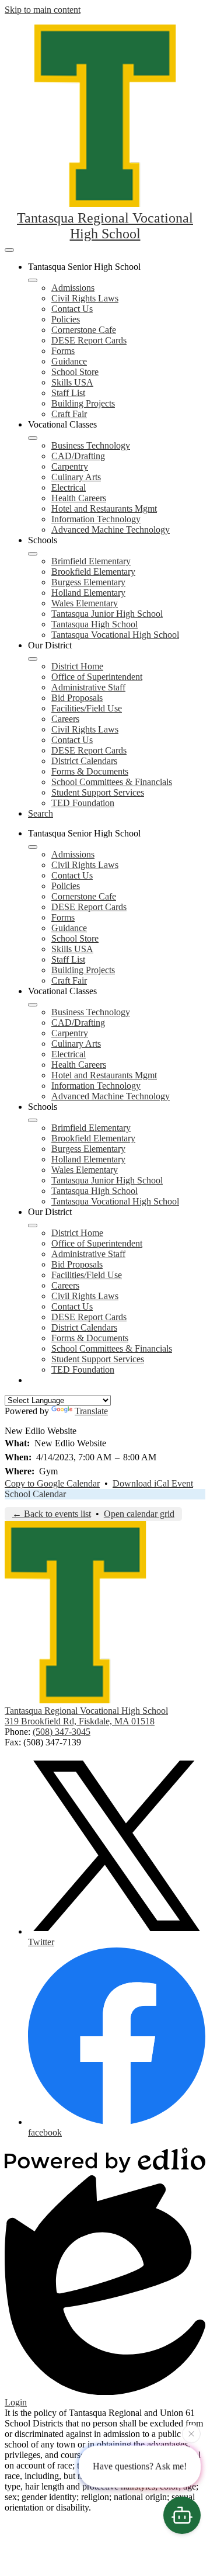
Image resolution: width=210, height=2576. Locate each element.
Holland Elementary (88, 593)
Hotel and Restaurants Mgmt (104, 508)
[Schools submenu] (33, 554)
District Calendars (84, 761)
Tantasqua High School (94, 624)
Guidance (69, 361)
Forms (63, 351)
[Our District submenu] (33, 659)
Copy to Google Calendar (52, 1483)
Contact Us (72, 309)
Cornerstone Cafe (84, 330)
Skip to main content (43, 10)
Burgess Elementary (88, 582)
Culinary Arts (76, 477)
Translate (91, 1411)
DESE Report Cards (89, 340)
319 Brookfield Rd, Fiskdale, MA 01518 (80, 1721)
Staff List (68, 393)
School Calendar (35, 1494)
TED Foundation (83, 803)
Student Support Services (98, 792)
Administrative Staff (88, 687)
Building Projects (83, 403)
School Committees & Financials (112, 782)
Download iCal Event (153, 1483)
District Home (77, 666)
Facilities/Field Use (87, 708)
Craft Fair (69, 414)
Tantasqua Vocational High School (115, 635)
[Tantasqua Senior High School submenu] (33, 280)
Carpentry (70, 466)
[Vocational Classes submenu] (33, 438)
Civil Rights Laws (85, 298)
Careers (65, 719)
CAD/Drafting (78, 456)
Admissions (73, 288)
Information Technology (96, 519)
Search (41, 813)
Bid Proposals (77, 698)
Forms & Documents (90, 771)
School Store (75, 372)
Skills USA (72, 382)
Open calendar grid (139, 1514)
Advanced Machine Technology (111, 530)
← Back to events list (52, 1514)
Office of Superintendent (97, 677)
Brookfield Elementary (93, 572)
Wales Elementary (85, 603)
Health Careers (79, 498)
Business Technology (91, 445)
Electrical (69, 487)
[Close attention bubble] (191, 2435)
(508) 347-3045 (62, 1732)
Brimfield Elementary (91, 561)
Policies (66, 319)
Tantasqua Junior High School (107, 614)
